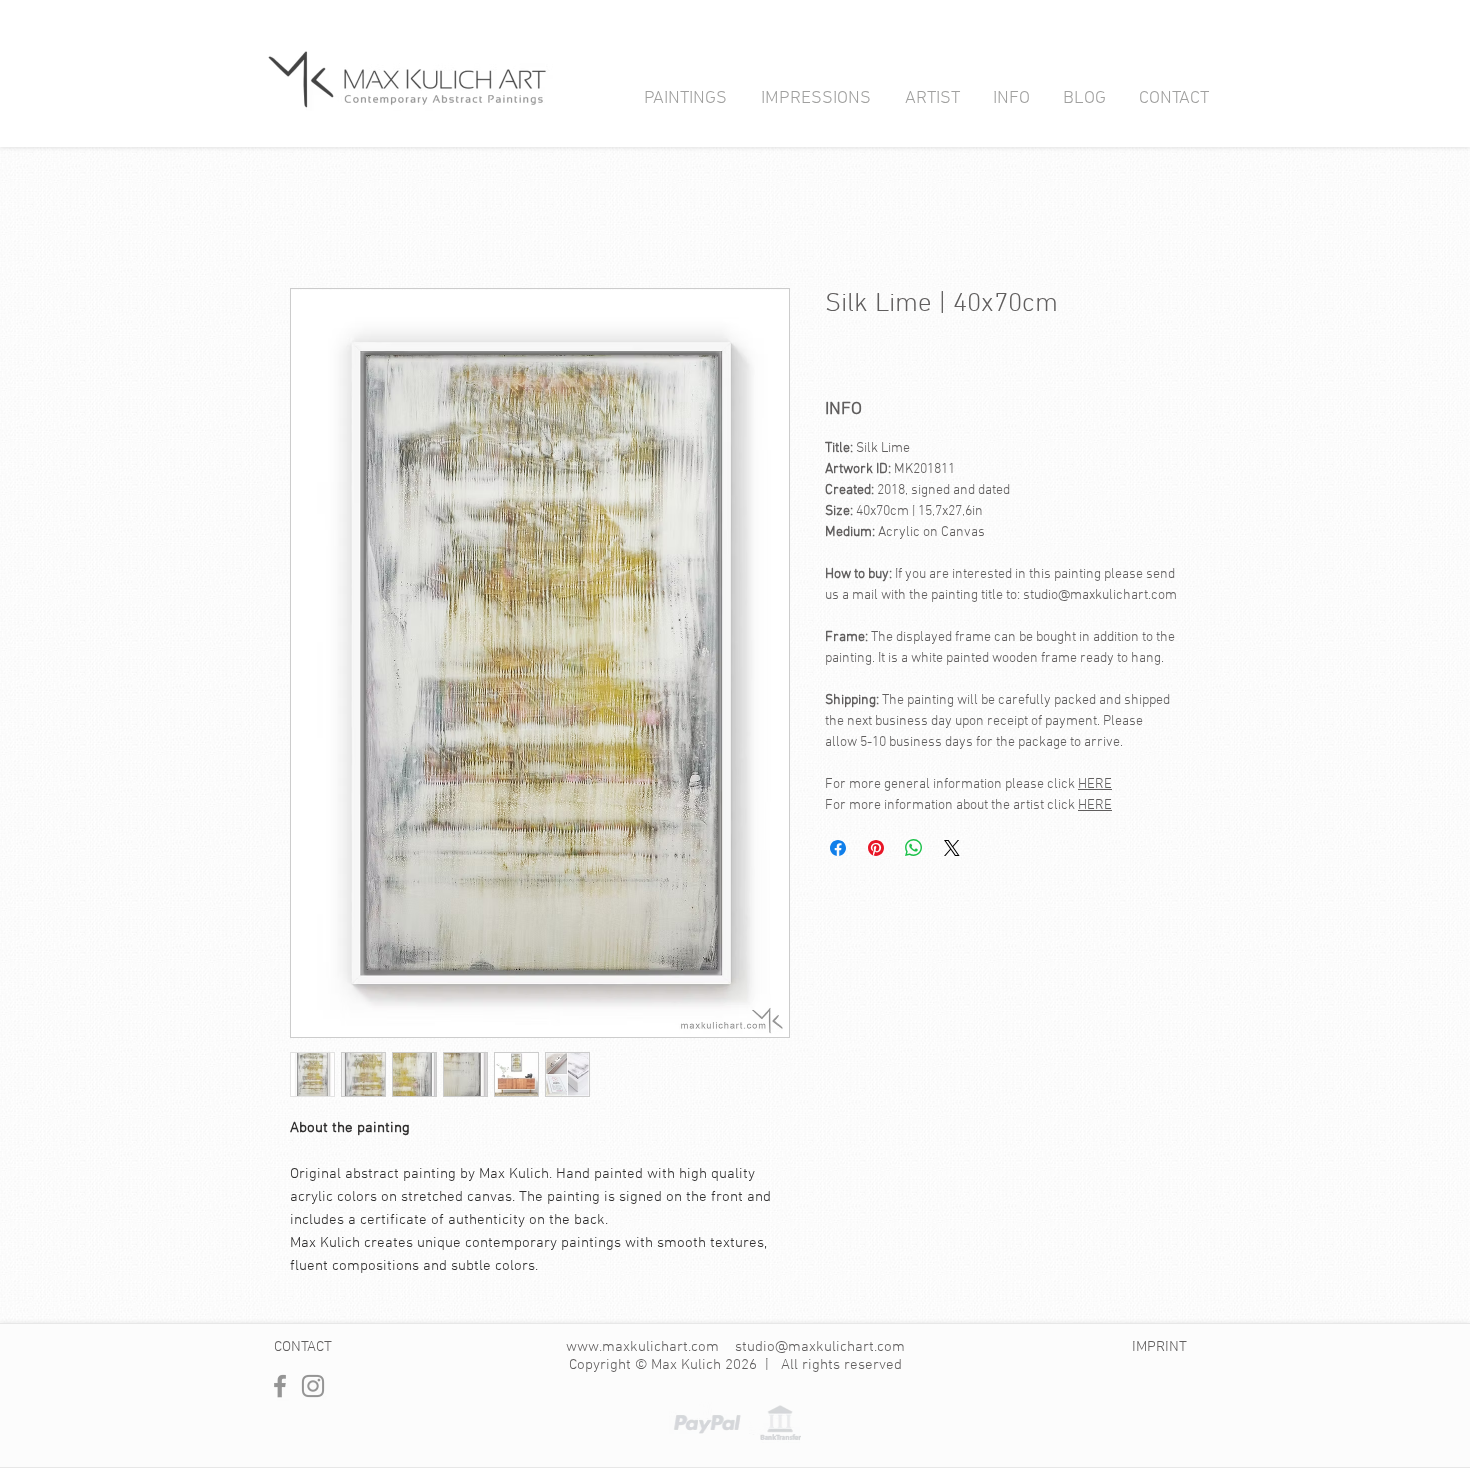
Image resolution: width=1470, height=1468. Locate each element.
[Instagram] (313, 1386)
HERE (1095, 784)
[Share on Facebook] (838, 848)
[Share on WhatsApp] (914, 848)
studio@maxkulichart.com (820, 1347)
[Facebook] (280, 1386)
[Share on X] (952, 848)
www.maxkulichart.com (642, 1347)
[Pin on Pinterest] (876, 848)
